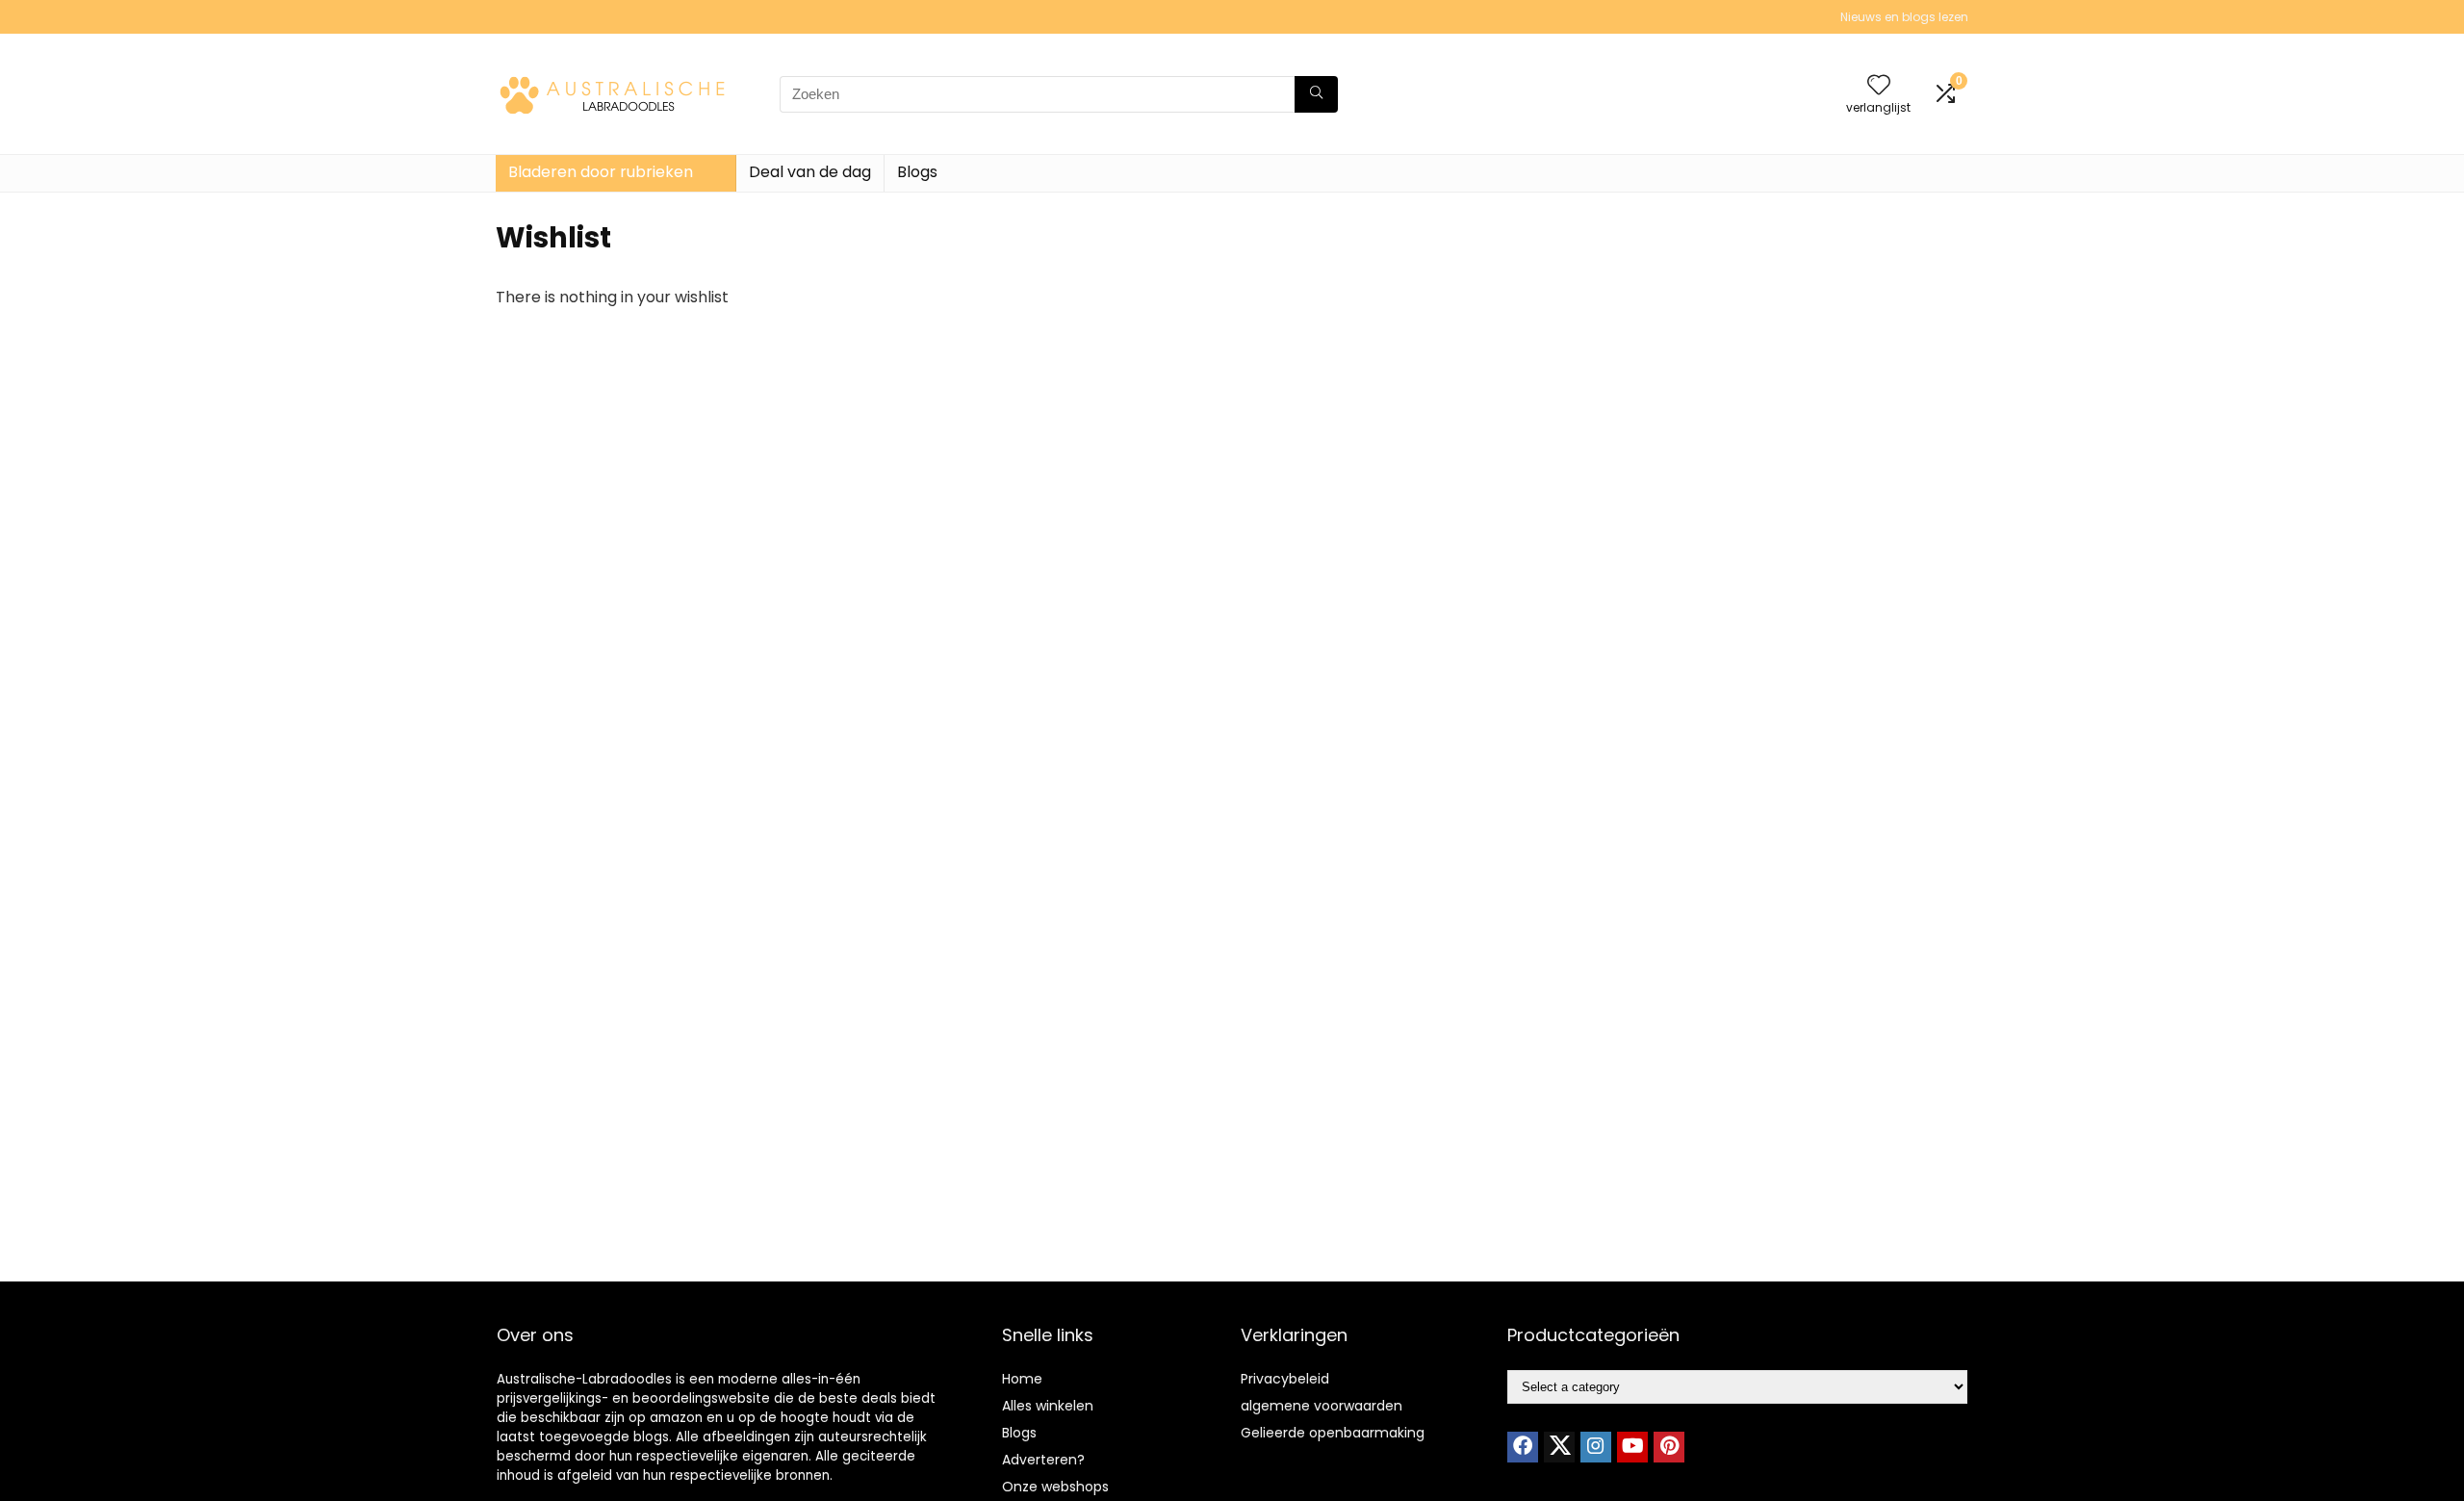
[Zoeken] (1316, 94)
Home (1022, 1379)
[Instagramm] (1596, 1447)
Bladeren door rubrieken (601, 172)
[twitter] (1559, 1447)
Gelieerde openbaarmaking (1333, 1433)
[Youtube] (1632, 1447)
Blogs (917, 172)
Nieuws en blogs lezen (1904, 17)
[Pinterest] (1669, 1447)
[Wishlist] (1879, 86)
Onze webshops (1055, 1487)
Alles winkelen (1048, 1406)
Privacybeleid (1285, 1379)
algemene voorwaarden (1322, 1406)
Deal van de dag (810, 172)
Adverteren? (1043, 1460)
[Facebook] (1523, 1447)
